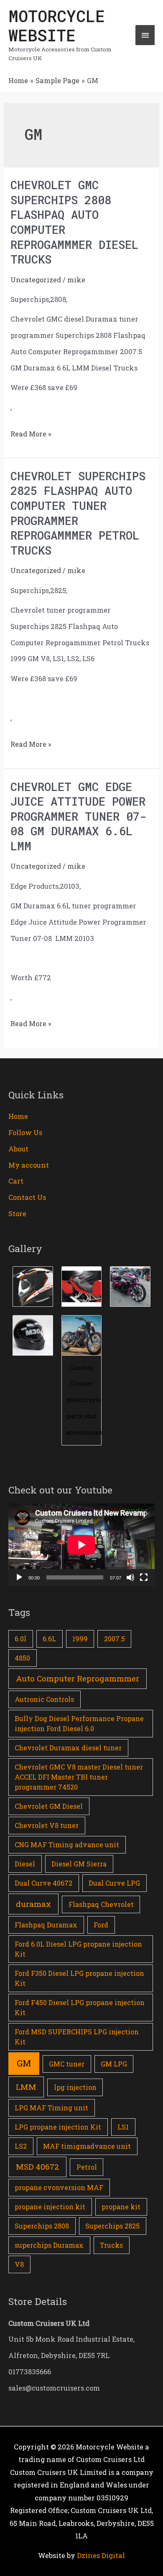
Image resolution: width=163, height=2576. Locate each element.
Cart (16, 1181)
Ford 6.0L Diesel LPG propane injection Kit (78, 1949)
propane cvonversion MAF (59, 2187)
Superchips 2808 (42, 2226)
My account (29, 1165)
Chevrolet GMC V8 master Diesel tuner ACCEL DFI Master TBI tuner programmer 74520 (79, 1777)
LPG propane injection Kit (58, 2127)
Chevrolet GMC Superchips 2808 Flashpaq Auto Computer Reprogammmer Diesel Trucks (74, 222)
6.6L (49, 1639)
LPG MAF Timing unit (51, 2108)
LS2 (21, 2146)
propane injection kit (50, 2207)
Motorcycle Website (57, 25)
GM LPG (114, 2064)
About (18, 1149)
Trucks (111, 2245)
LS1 (123, 2127)
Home (18, 1116)
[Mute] (130, 1577)
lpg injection (75, 2087)
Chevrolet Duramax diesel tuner (68, 1748)
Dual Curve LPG (114, 1883)
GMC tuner (67, 2064)
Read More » (31, 432)
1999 (80, 1639)
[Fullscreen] (144, 1577)
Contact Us (27, 1197)
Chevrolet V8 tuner (47, 1825)
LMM (26, 2087)
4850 (22, 1658)
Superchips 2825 (112, 2226)
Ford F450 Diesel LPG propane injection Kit (80, 2007)
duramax (33, 1904)
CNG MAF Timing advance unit (67, 1845)
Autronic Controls (44, 1699)
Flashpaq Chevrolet (101, 1904)
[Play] (19, 1577)
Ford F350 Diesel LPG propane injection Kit (79, 1978)
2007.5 (115, 1639)
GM (24, 2063)
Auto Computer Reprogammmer (78, 1678)
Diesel (25, 1864)
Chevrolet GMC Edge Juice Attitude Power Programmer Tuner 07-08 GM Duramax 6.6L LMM (78, 816)
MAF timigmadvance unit (87, 2146)
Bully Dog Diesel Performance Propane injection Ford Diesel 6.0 (79, 1723)
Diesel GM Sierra (79, 1864)
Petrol (87, 2167)
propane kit (121, 2207)
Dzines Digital (101, 2555)
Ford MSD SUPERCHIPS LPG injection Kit (77, 2037)
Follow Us (25, 1132)
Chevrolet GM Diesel (49, 1806)
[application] (81, 1545)
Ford (101, 1925)
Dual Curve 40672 (43, 1883)
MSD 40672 (37, 2167)
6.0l (20, 1639)
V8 (19, 2264)
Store (17, 1213)
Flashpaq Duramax (46, 1925)
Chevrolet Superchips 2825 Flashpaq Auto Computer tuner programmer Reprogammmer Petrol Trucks (78, 513)
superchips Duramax (49, 2245)
